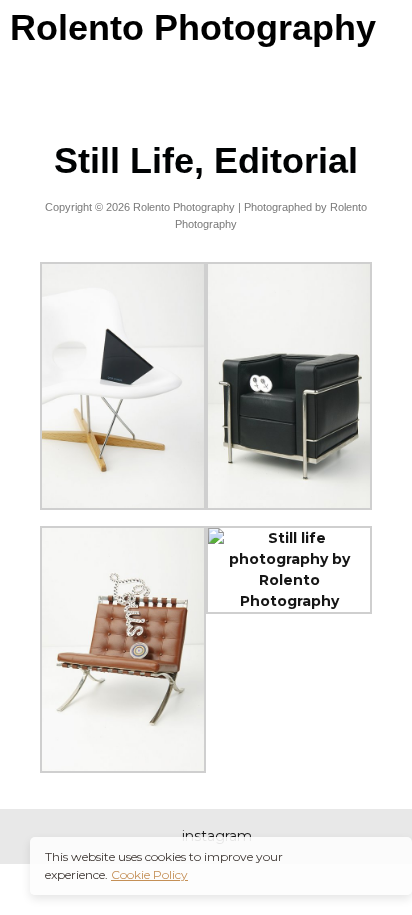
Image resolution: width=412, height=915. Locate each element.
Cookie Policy (149, 874)
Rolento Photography (193, 27)
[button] (206, 84)
